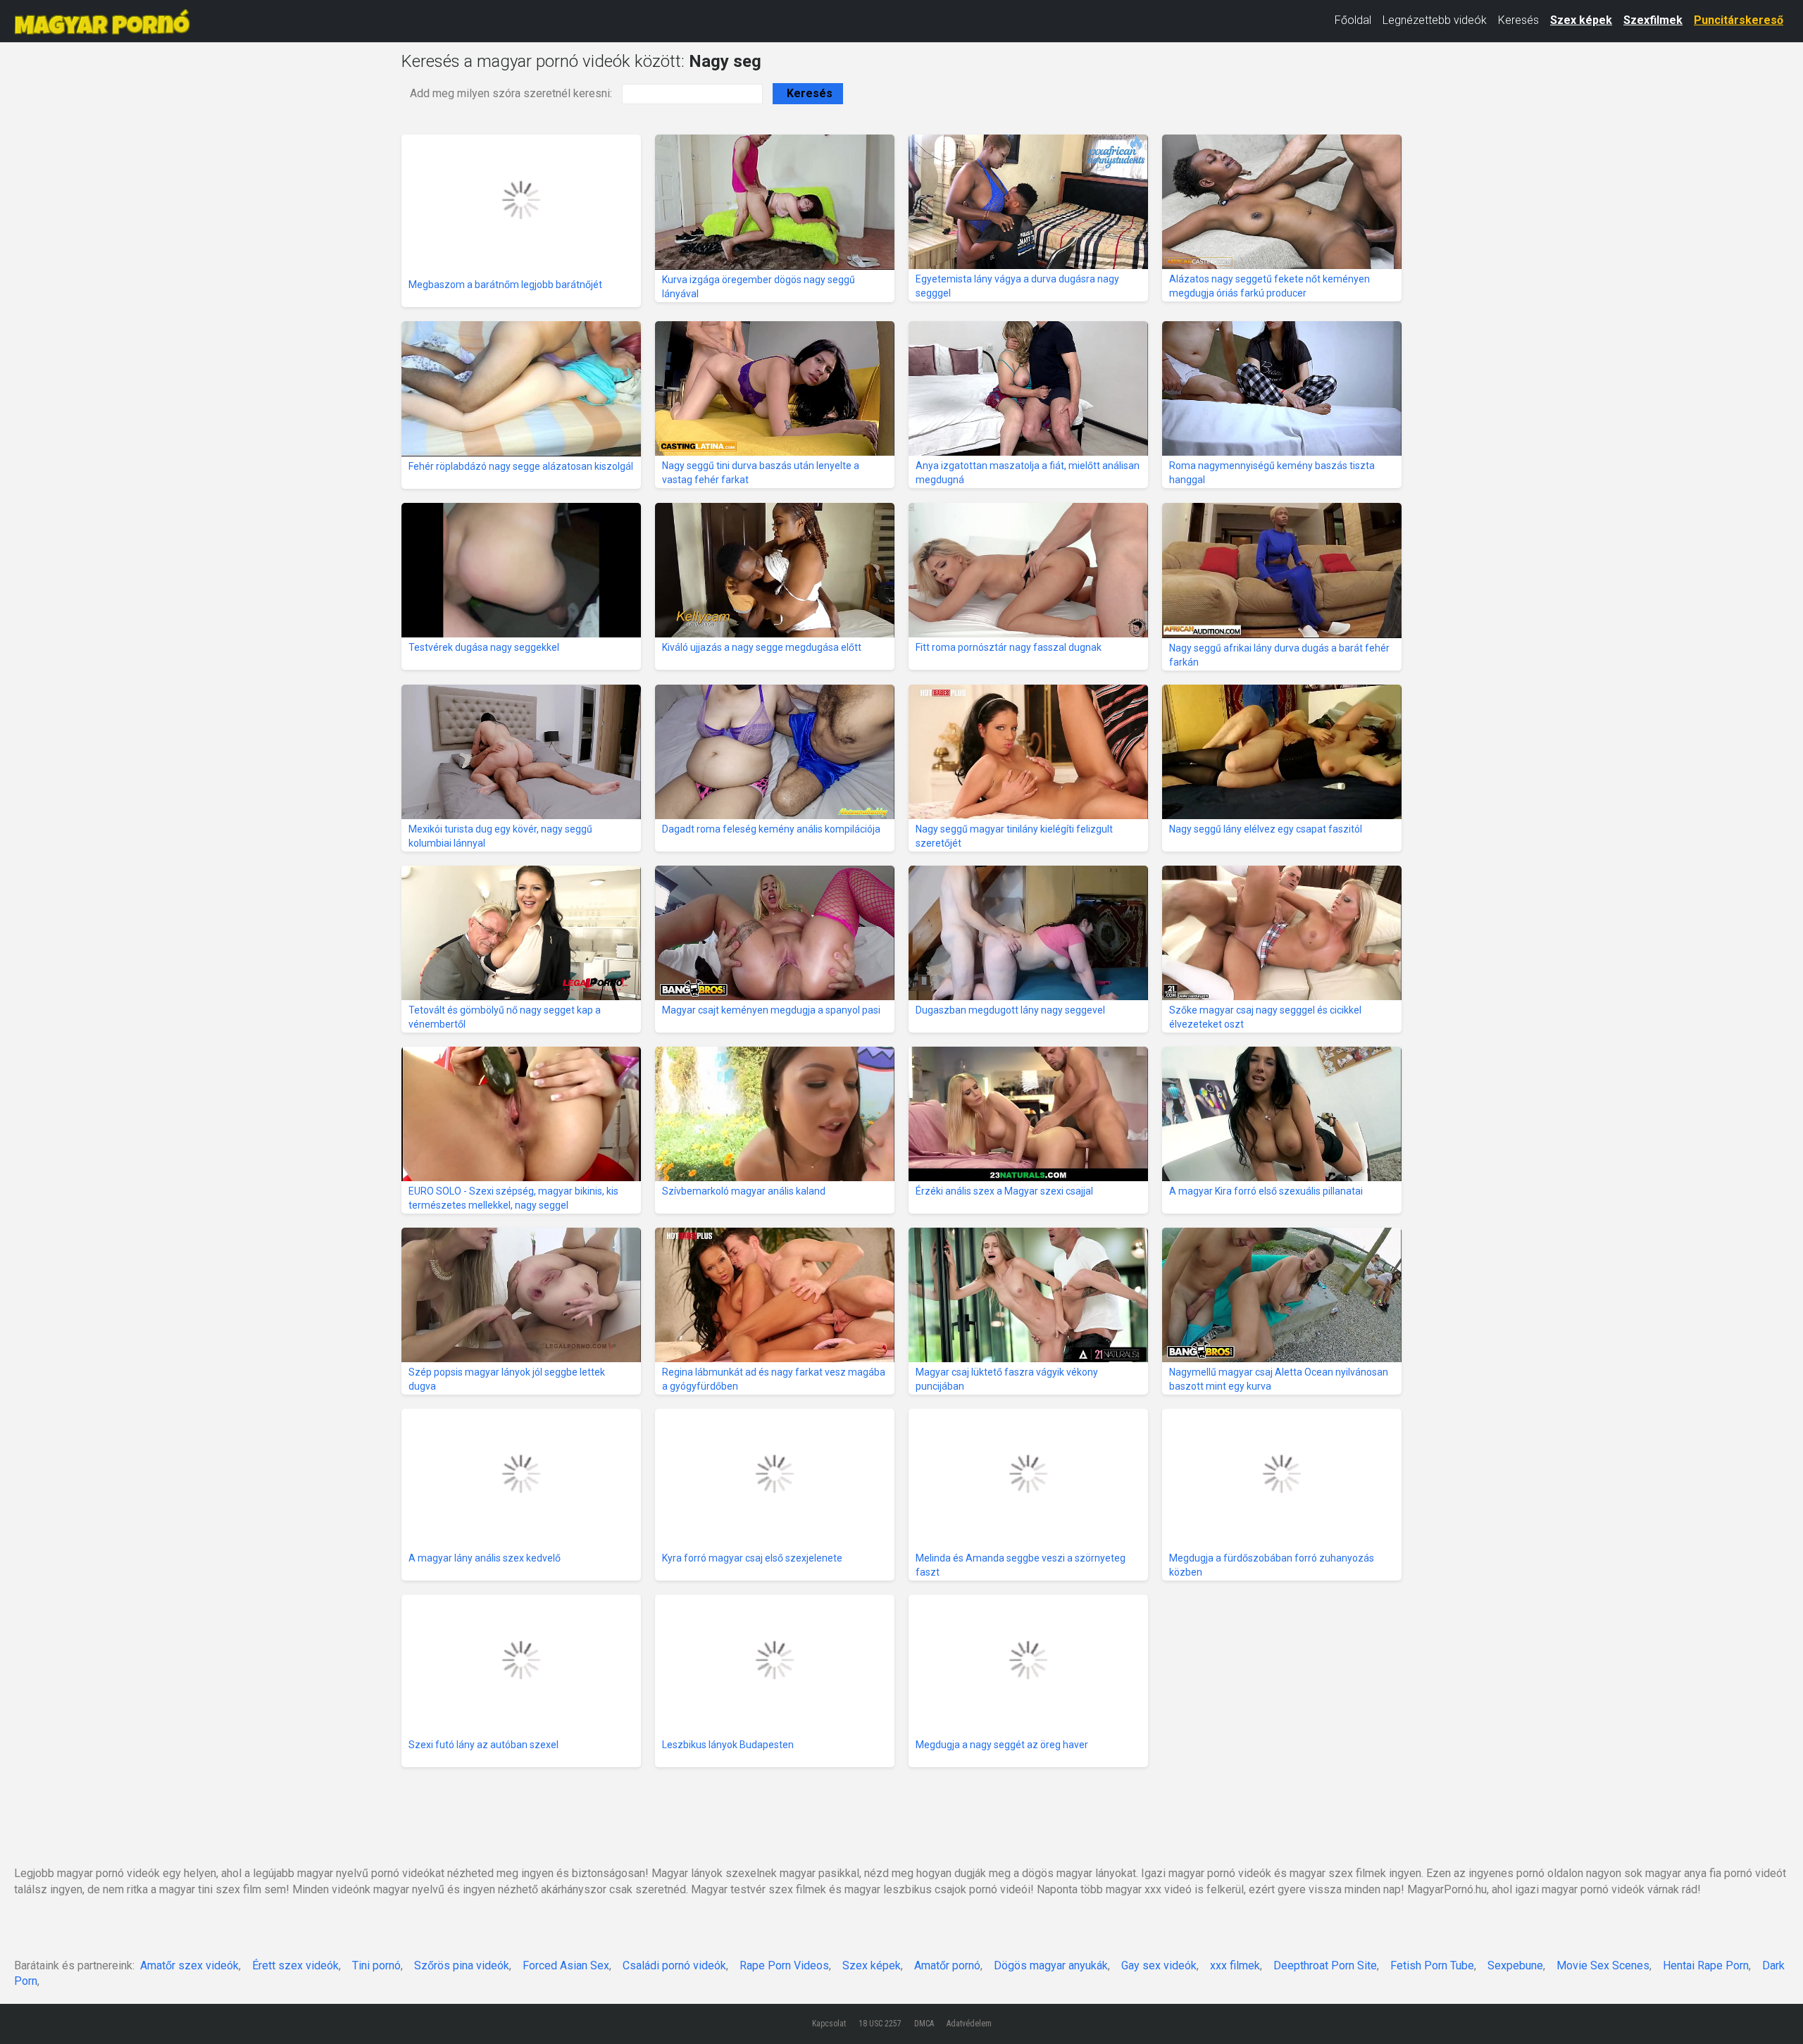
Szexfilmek (1653, 20)
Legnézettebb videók (1435, 20)
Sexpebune (1515, 1965)
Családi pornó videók (674, 1965)
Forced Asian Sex (566, 1965)
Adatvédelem (969, 2024)
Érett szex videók (295, 1965)
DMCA (924, 2024)
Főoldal (1353, 20)
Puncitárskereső (1739, 20)
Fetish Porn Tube (1432, 1965)
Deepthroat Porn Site (1325, 1965)
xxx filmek (1235, 1965)
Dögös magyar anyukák (1051, 1965)
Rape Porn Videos (784, 1965)
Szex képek (1581, 20)
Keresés (1518, 20)
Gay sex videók (1159, 1965)
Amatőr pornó (947, 1965)
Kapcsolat (829, 2024)
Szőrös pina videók (462, 1965)
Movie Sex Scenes (1603, 1965)
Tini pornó (376, 1965)
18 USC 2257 (880, 2024)
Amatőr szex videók (189, 1965)
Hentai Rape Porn (1706, 1965)
